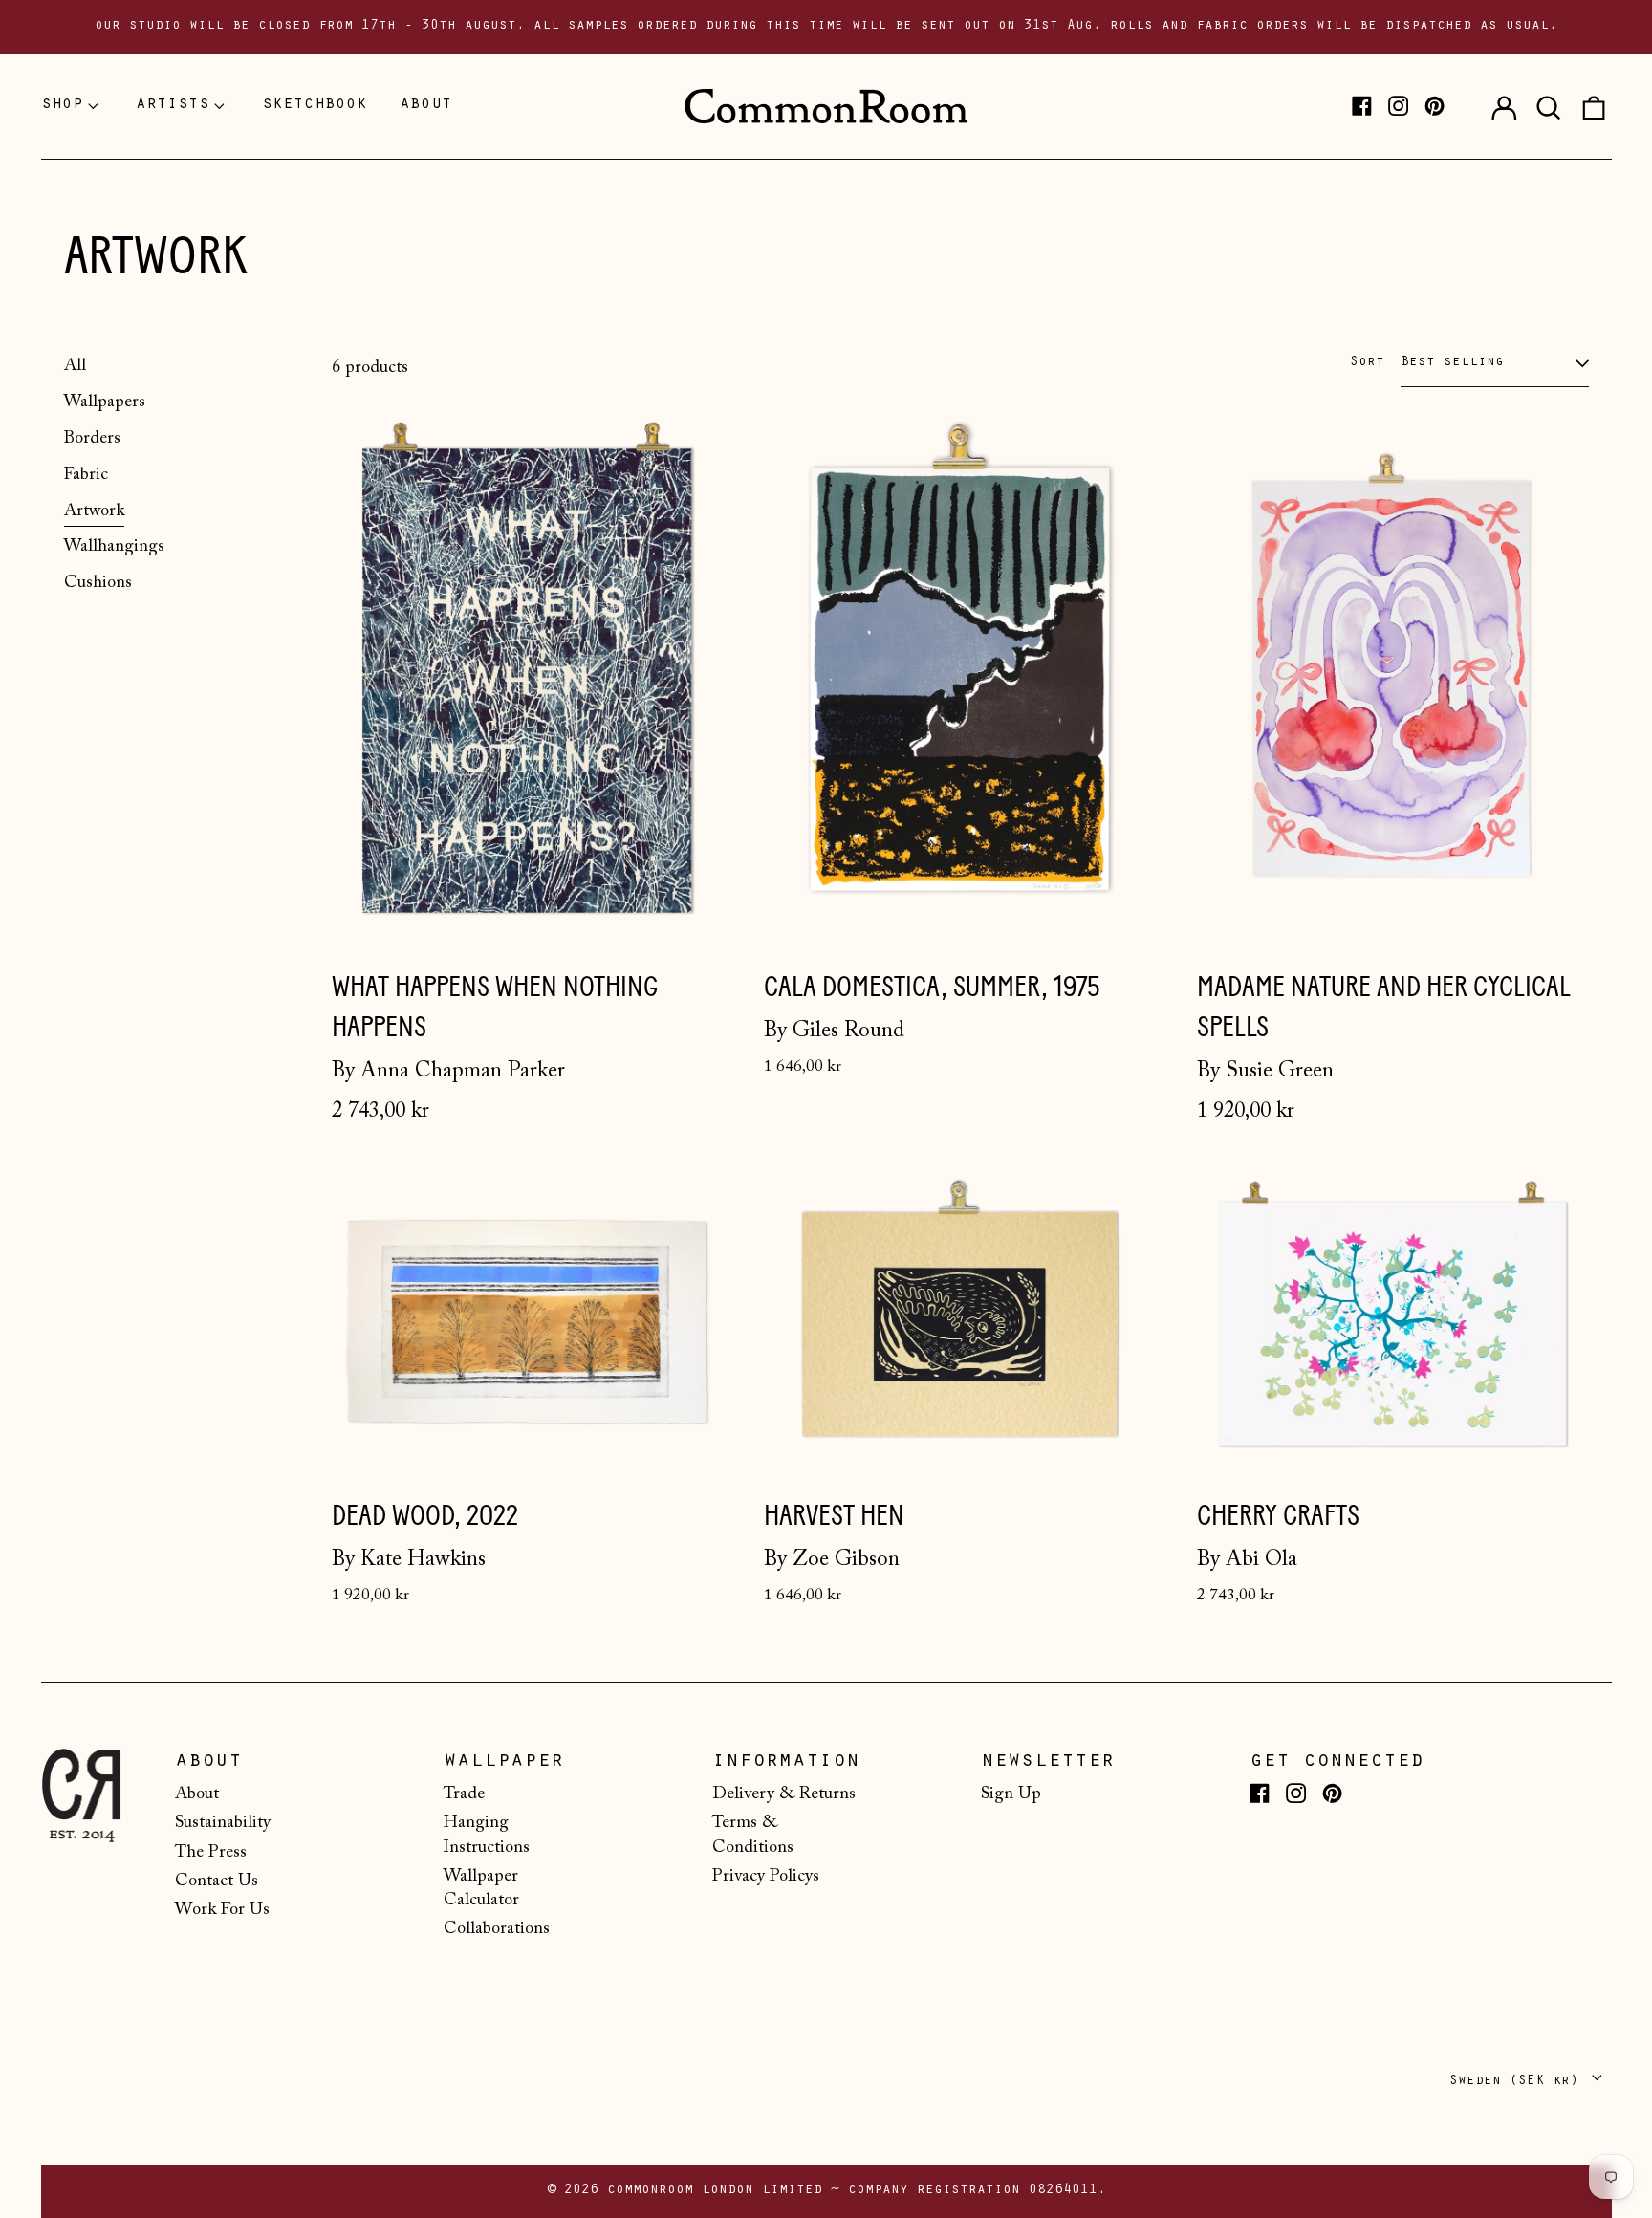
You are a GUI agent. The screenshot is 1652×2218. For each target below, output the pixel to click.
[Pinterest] (1435, 106)
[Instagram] (1398, 106)
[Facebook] (1362, 106)
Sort (1367, 363)
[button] (1549, 106)
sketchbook (315, 105)
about (426, 105)
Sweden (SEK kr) (1518, 2082)
